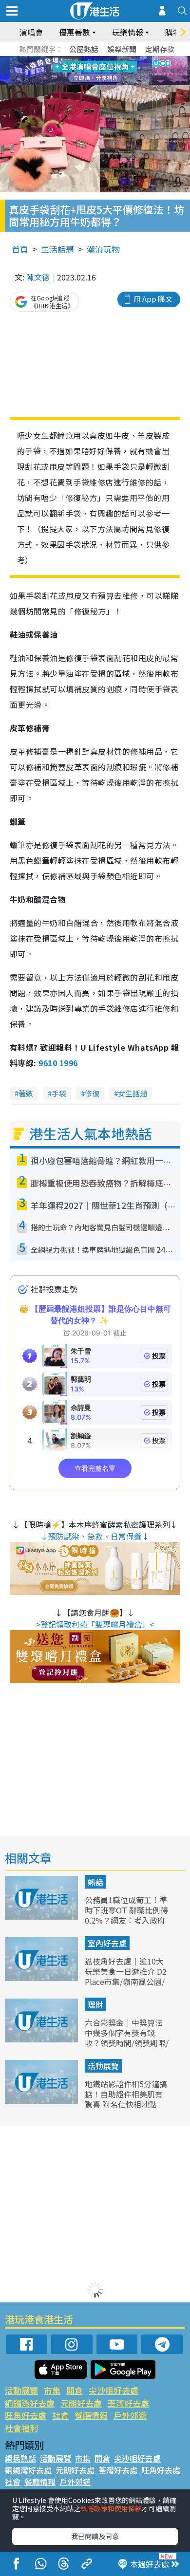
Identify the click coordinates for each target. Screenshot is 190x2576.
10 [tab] (102, 71)
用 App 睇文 (153, 299)
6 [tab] (122, 59)
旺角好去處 (26, 2415)
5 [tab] (112, 59)
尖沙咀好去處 (114, 2390)
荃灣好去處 (128, 2403)
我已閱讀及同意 (95, 2536)
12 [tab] (122, 71)
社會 (60, 2415)
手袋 (59, 1093)
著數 (26, 1093)
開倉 (75, 2390)
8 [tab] (83, 71)
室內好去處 (107, 1943)
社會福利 (21, 2428)
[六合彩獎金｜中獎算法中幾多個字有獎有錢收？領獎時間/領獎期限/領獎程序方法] (42, 2039)
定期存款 (160, 49)
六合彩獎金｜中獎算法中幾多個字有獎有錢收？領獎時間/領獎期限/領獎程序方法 (127, 2038)
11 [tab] (112, 71)
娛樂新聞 (122, 49)
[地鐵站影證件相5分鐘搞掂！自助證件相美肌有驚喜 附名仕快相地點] (42, 2100)
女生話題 (133, 1093)
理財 (95, 2004)
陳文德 (38, 277)
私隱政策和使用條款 (111, 2508)
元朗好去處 (81, 2403)
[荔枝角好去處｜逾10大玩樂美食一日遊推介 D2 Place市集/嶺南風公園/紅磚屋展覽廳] (42, 1978)
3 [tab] (93, 59)
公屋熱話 (84, 49)
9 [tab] (93, 71)
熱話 (95, 1882)
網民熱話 (20, 2458)
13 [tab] (97, 83)
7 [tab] (73, 71)
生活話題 (57, 249)
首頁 (20, 249)
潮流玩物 (103, 249)
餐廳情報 (91, 2415)
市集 (52, 2390)
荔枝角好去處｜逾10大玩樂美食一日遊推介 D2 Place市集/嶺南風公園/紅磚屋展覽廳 (126, 1976)
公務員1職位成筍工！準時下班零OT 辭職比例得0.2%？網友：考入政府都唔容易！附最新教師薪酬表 (126, 1920)
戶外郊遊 (130, 2415)
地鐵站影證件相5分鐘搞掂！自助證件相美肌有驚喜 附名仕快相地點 (126, 2094)
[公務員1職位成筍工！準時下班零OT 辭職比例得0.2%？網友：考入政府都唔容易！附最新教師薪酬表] (42, 1916)
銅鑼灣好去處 (30, 2403)
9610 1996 (58, 1063)
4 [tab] (102, 59)
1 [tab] (73, 59)
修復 (92, 1093)
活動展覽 (103, 2066)
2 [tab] (83, 59)
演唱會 (31, 32)
